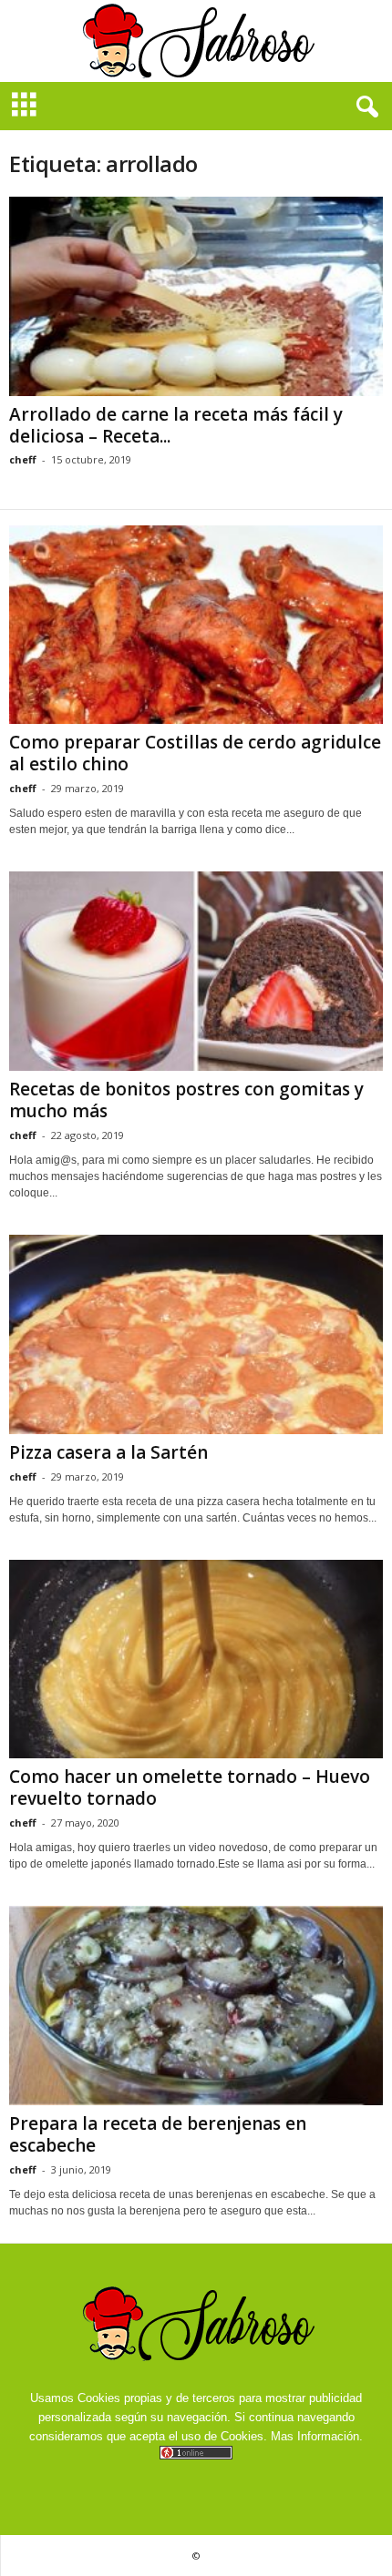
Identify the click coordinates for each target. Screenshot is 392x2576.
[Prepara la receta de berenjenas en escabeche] (196, 2006)
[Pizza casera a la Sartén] (196, 1334)
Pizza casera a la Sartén (108, 1452)
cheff (23, 459)
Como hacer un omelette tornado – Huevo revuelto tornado (190, 1787)
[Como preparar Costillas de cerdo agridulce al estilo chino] (196, 625)
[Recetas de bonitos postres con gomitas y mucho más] (196, 971)
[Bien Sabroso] (196, 41)
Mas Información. (317, 2436)
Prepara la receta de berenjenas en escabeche (158, 2134)
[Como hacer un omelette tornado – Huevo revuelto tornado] (196, 1660)
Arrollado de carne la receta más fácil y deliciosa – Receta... (176, 425)
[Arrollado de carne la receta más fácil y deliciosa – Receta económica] (196, 296)
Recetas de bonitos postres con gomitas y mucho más (186, 1100)
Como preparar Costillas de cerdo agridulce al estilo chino (195, 753)
